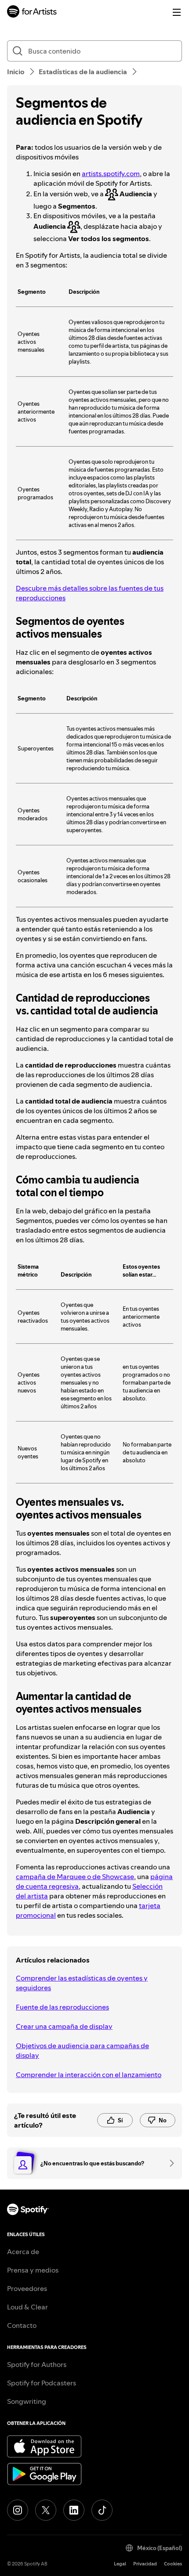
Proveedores (27, 2288)
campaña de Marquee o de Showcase (75, 1876)
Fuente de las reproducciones (62, 2007)
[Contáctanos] (169, 2163)
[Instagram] (18, 2510)
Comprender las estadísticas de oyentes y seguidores (82, 1983)
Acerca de (23, 2251)
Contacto (22, 2325)
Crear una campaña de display (64, 2026)
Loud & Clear (27, 2307)
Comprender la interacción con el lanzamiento (89, 2075)
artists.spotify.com (111, 173)
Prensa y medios (33, 2270)
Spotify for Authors (37, 2364)
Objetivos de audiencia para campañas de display (82, 2050)
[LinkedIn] (74, 2510)
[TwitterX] (46, 2510)
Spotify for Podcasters (42, 2383)
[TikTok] (102, 2510)
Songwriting (27, 2401)
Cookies (173, 2564)
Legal (120, 2564)
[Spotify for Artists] (32, 13)
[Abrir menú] (177, 12)
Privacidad (145, 2564)
